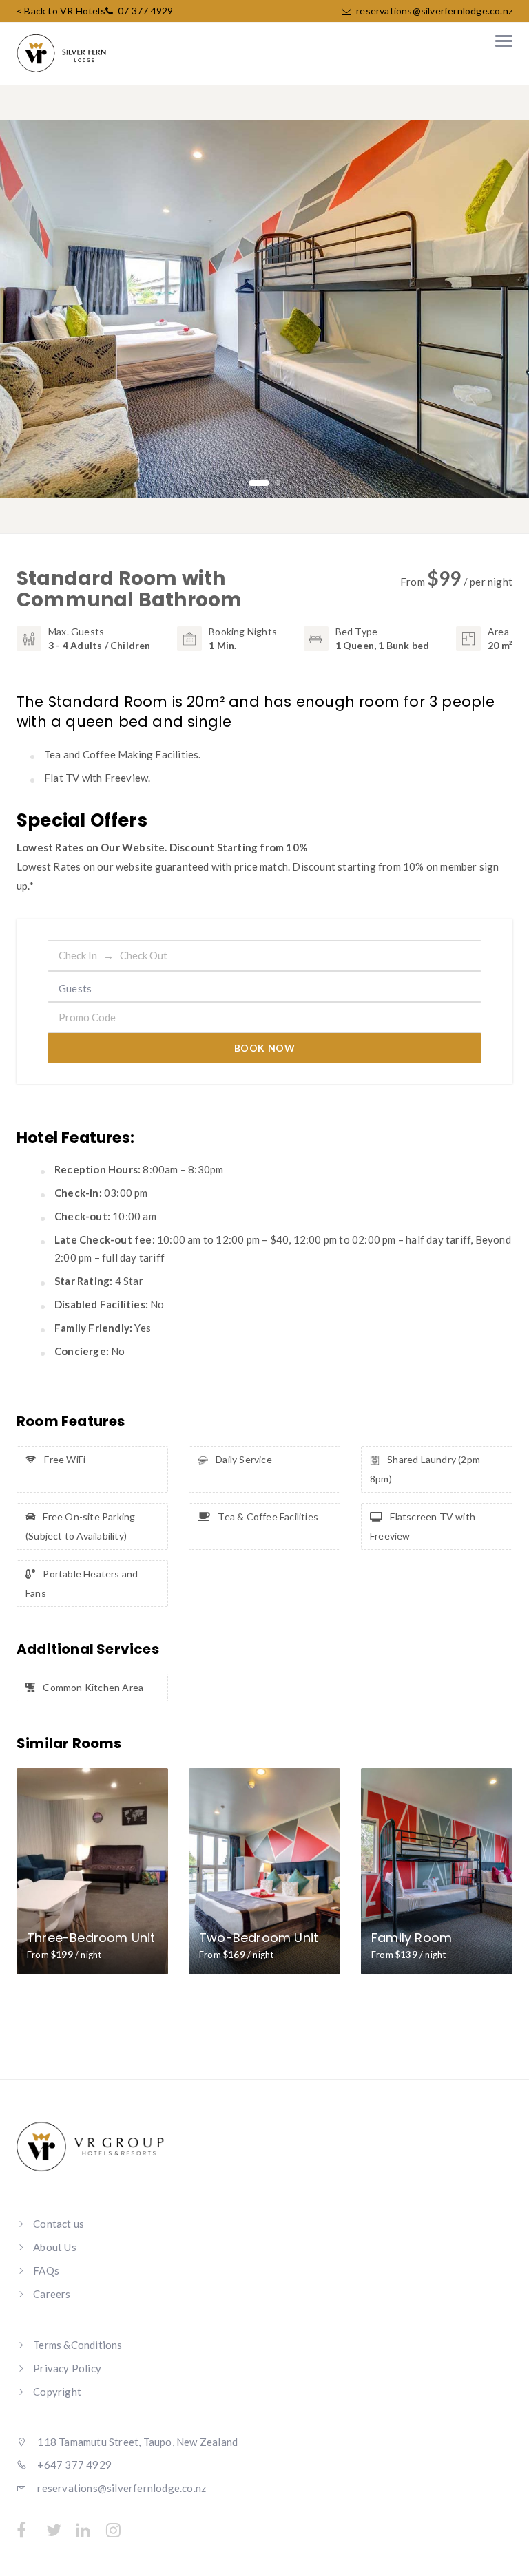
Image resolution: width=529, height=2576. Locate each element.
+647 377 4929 (73, 2465)
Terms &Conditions (77, 2345)
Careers (52, 2294)
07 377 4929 (144, 11)
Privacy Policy (67, 2368)
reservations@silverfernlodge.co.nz (434, 11)
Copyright (57, 2392)
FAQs (46, 2270)
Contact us (59, 2224)
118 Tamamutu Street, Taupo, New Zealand (136, 2442)
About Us (55, 2247)
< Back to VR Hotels (61, 11)
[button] (251, 483)
